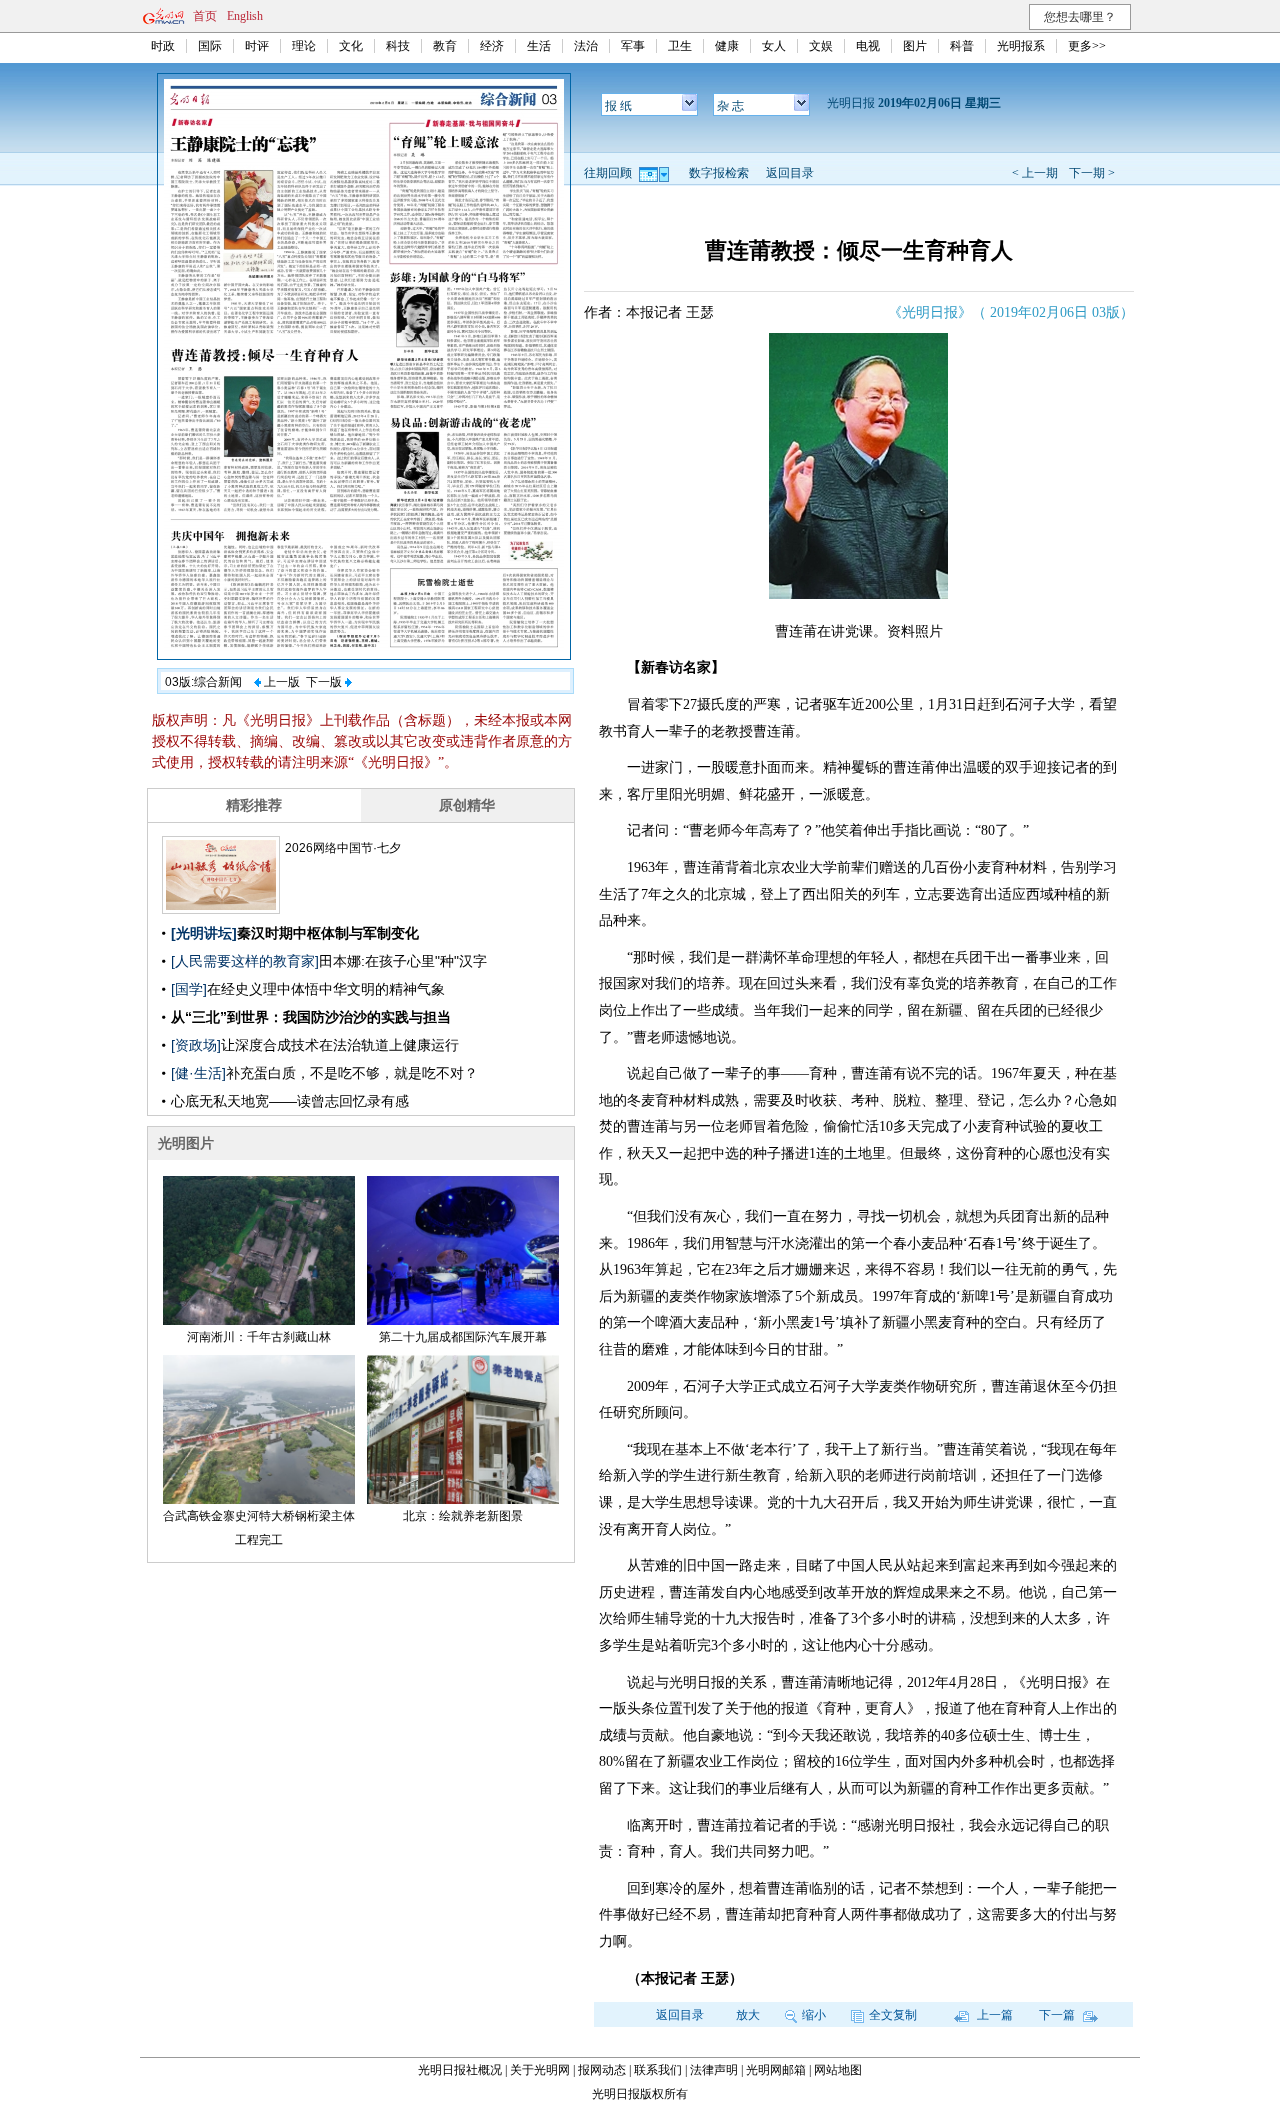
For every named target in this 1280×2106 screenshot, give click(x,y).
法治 (586, 46)
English (245, 16)
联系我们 (658, 2070)
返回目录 (790, 173)
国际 (210, 46)
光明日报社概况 (460, 2070)
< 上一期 (1035, 173)
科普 (962, 46)
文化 (351, 46)
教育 (445, 46)
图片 (915, 46)
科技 (398, 46)
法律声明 (714, 2070)
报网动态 (602, 2070)
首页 (205, 16)
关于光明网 (540, 2070)
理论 (304, 46)
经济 (492, 46)
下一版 (325, 682)
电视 (868, 46)
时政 (163, 46)
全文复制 (893, 2015)
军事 (633, 46)
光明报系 (1021, 46)
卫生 (680, 46)
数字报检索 (719, 173)
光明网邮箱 (776, 2070)
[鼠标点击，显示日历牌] (655, 173)
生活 (539, 46)
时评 (257, 46)
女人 (774, 46)
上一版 (280, 682)
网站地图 (838, 2070)
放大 (748, 2015)
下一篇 (1058, 2015)
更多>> (1087, 46)
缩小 (814, 2015)
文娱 (821, 46)
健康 (727, 46)
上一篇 (993, 2015)
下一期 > (1092, 173)
